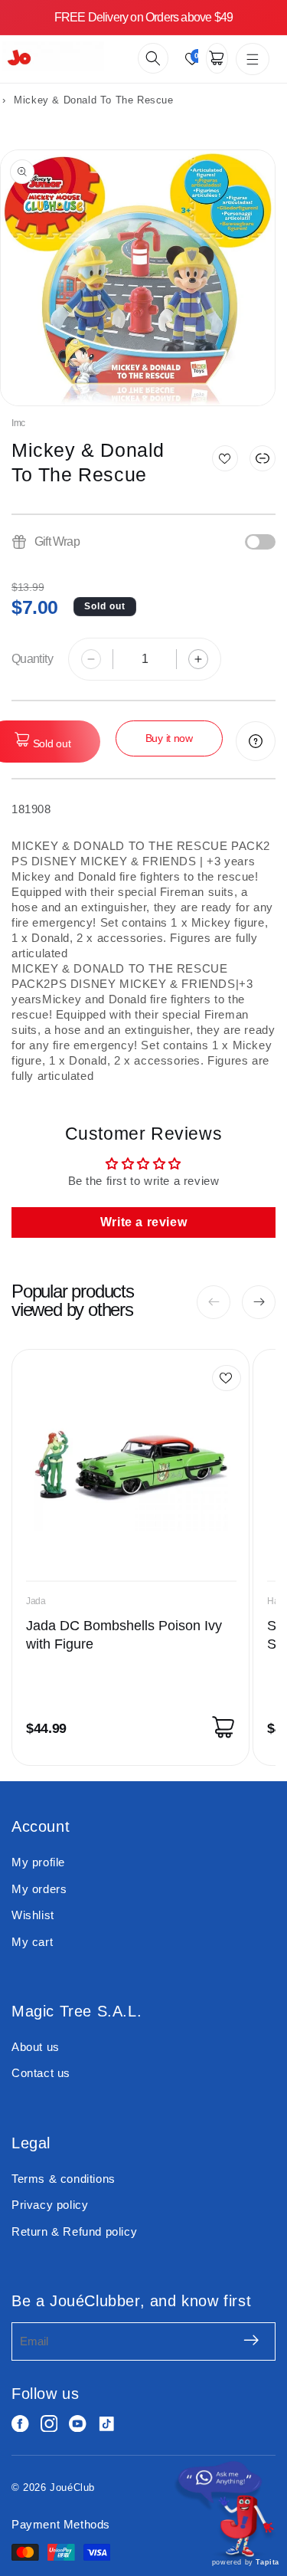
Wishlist (33, 1915)
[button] (153, 58)
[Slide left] (214, 1302)
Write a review (143, 1222)
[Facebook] (20, 2424)
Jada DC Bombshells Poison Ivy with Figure (124, 1635)
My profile (38, 1862)
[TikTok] (107, 2424)
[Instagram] (49, 2424)
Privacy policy (50, 2205)
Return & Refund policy (74, 2231)
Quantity (32, 659)
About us (36, 2047)
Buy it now (169, 738)
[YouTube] (78, 2424)
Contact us (41, 2073)
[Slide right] (259, 1302)
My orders (39, 1889)
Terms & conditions (64, 2179)
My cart (32, 1942)
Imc (18, 423)
